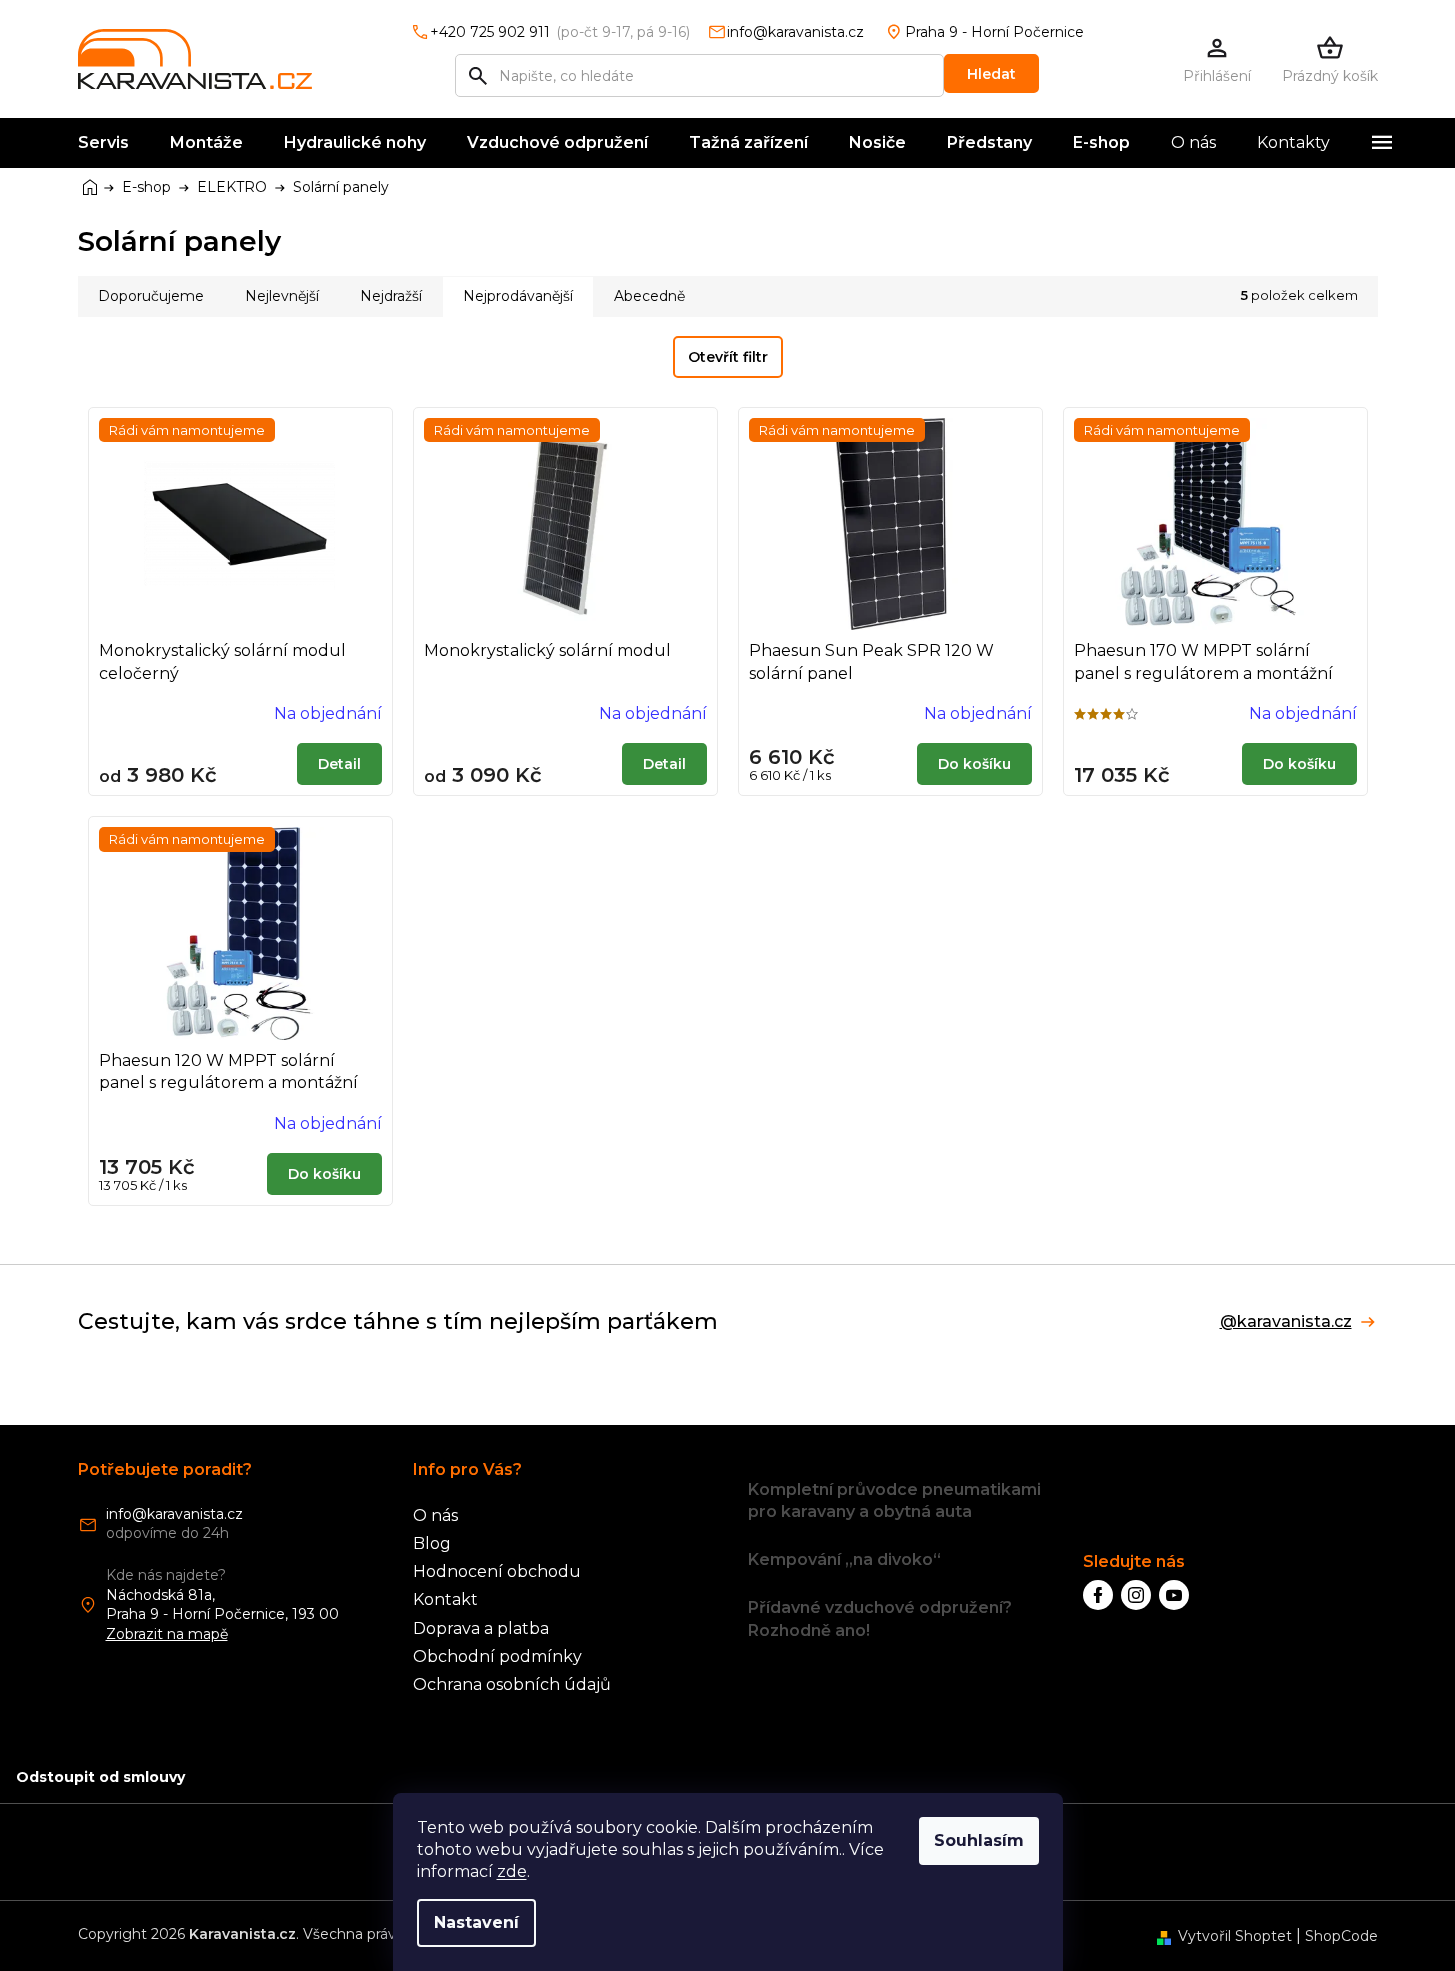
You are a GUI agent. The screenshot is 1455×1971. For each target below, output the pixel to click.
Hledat (991, 74)
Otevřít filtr (728, 357)
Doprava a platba (481, 1628)
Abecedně (649, 296)
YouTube (1174, 1595)
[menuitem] (103, 143)
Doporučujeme (151, 296)
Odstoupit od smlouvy (100, 1777)
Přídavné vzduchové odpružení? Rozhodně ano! (880, 1618)
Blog (432, 1543)
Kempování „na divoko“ (844, 1559)
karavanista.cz (1136, 1595)
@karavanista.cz (1286, 1322)
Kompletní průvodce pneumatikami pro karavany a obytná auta (894, 1500)
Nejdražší (391, 296)
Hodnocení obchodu (497, 1571)
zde (512, 1871)
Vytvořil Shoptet (1235, 1936)
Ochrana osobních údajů (512, 1684)
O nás (435, 1515)
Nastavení (476, 1922)
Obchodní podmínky (497, 1656)
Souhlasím (979, 1840)
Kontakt (445, 1599)
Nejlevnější (282, 296)
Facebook (1098, 1595)
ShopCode (1341, 1936)
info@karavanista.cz (174, 1514)
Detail (339, 764)
